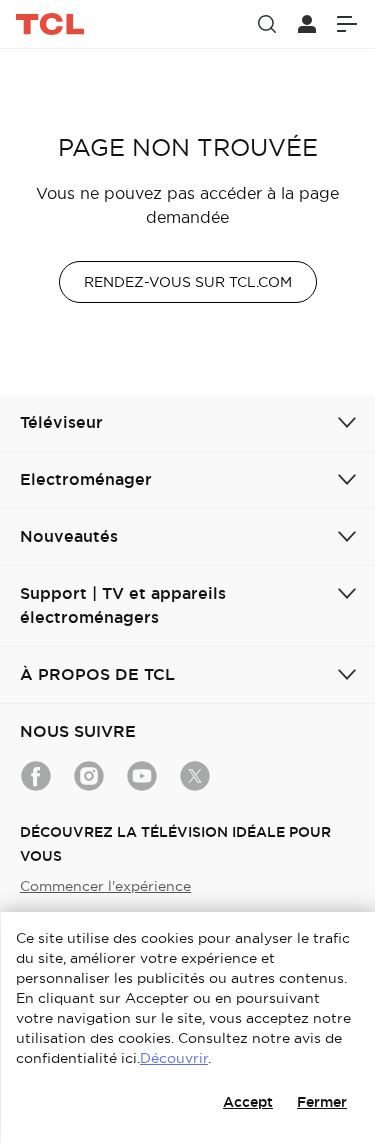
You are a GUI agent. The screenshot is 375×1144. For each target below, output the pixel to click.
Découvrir (174, 1058)
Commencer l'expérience (105, 886)
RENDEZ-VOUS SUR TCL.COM (188, 282)
